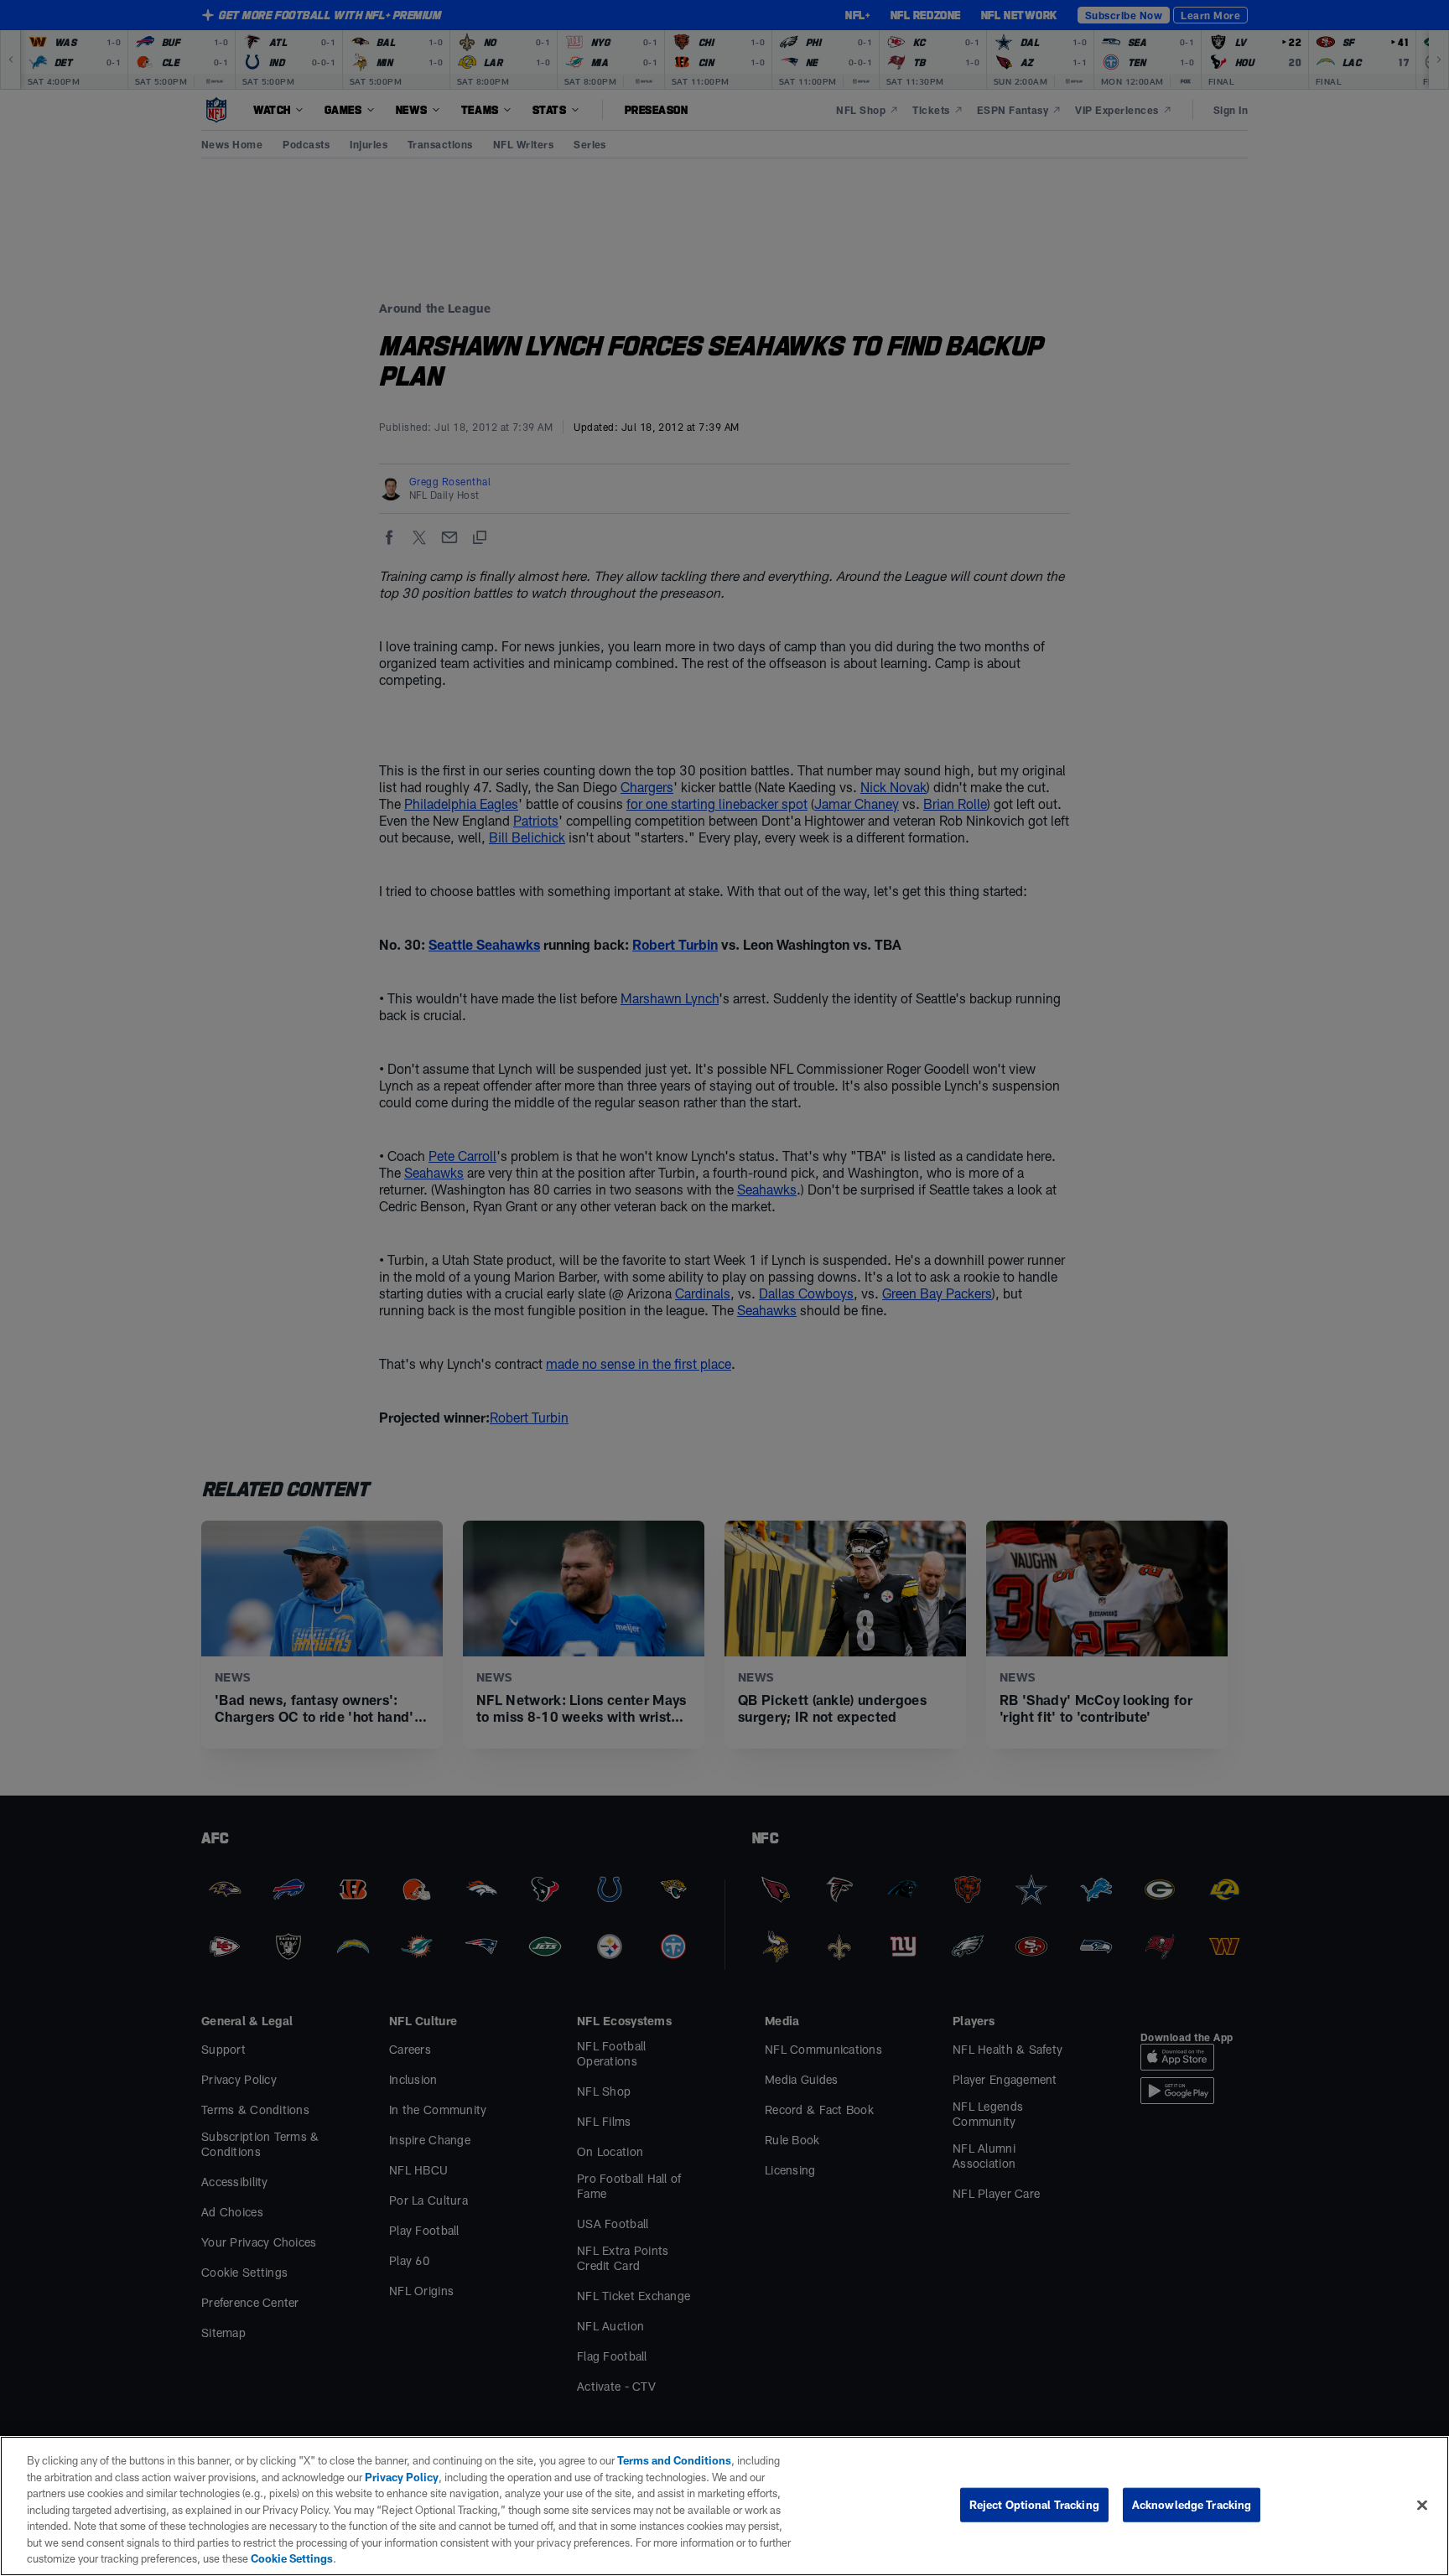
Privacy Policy (402, 2477)
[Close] (1422, 2505)
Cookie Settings (292, 2558)
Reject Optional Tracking (1034, 2504)
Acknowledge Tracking (1192, 2504)
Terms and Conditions (674, 2460)
